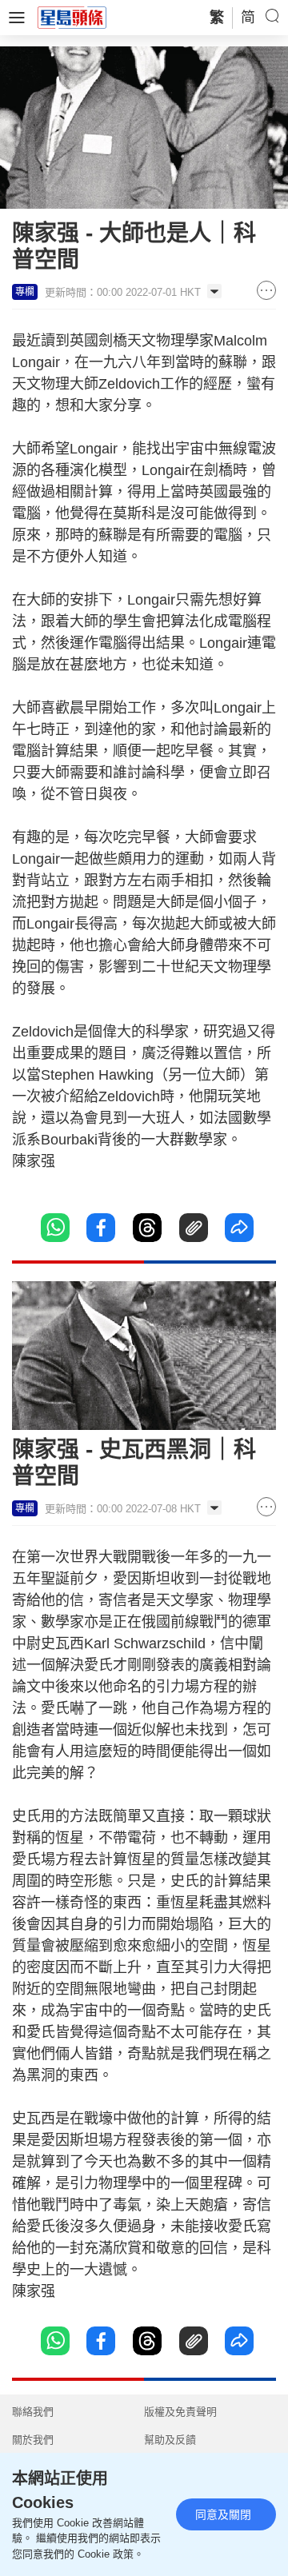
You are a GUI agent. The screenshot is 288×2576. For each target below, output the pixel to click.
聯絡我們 (33, 2412)
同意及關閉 (223, 2514)
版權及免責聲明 (180, 2412)
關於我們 (33, 2440)
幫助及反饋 (170, 2440)
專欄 (25, 292)
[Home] (72, 17)
